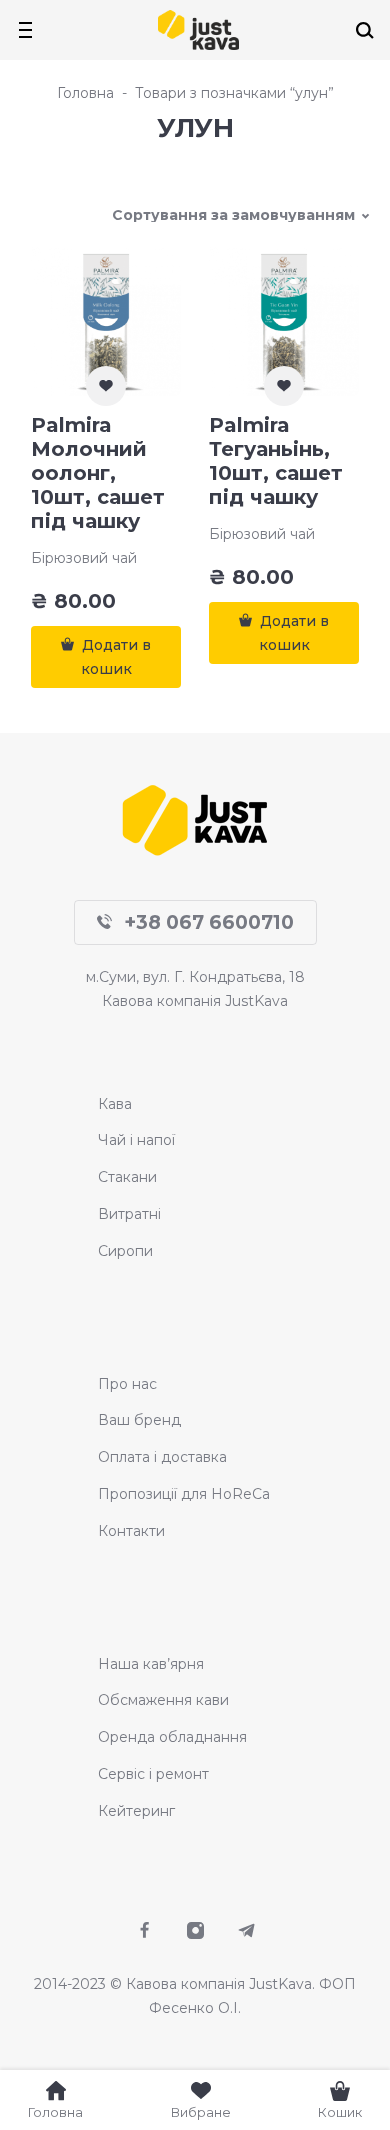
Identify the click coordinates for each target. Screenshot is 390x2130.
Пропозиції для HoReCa (184, 1494)
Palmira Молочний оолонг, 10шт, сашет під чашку (98, 473)
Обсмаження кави (163, 1700)
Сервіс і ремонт (153, 1774)
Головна (85, 93)
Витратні (129, 1214)
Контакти (131, 1531)
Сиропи (125, 1251)
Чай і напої (136, 1140)
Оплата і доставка (162, 1457)
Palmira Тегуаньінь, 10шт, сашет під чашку (276, 461)
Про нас (127, 1384)
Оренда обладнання (172, 1737)
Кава (115, 1104)
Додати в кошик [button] (116, 657)
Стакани (127, 1177)
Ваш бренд (139, 1420)
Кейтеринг (136, 1811)
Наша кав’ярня (151, 1664)
